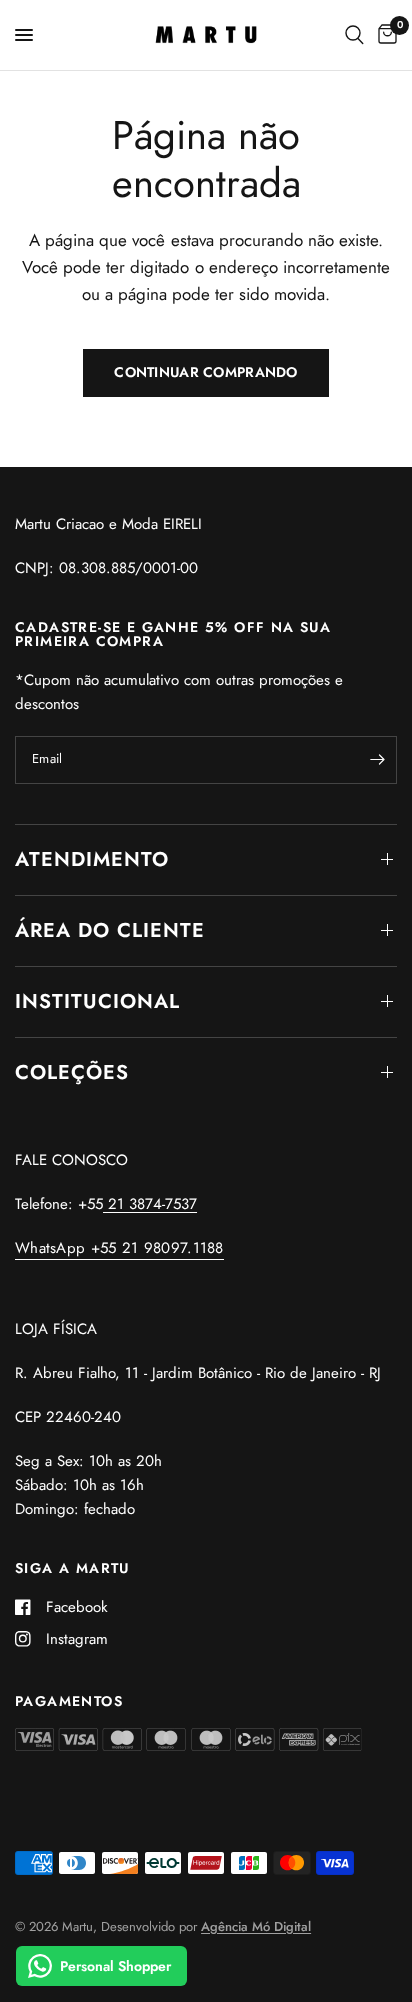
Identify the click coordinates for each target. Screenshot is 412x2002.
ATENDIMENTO (92, 859)
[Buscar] (354, 35)
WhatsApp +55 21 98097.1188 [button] (119, 1248)
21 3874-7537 (150, 1204)
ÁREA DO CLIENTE (110, 930)
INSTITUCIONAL (97, 1001)
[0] (384, 35)
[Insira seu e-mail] (377, 760)
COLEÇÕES (72, 1072)
